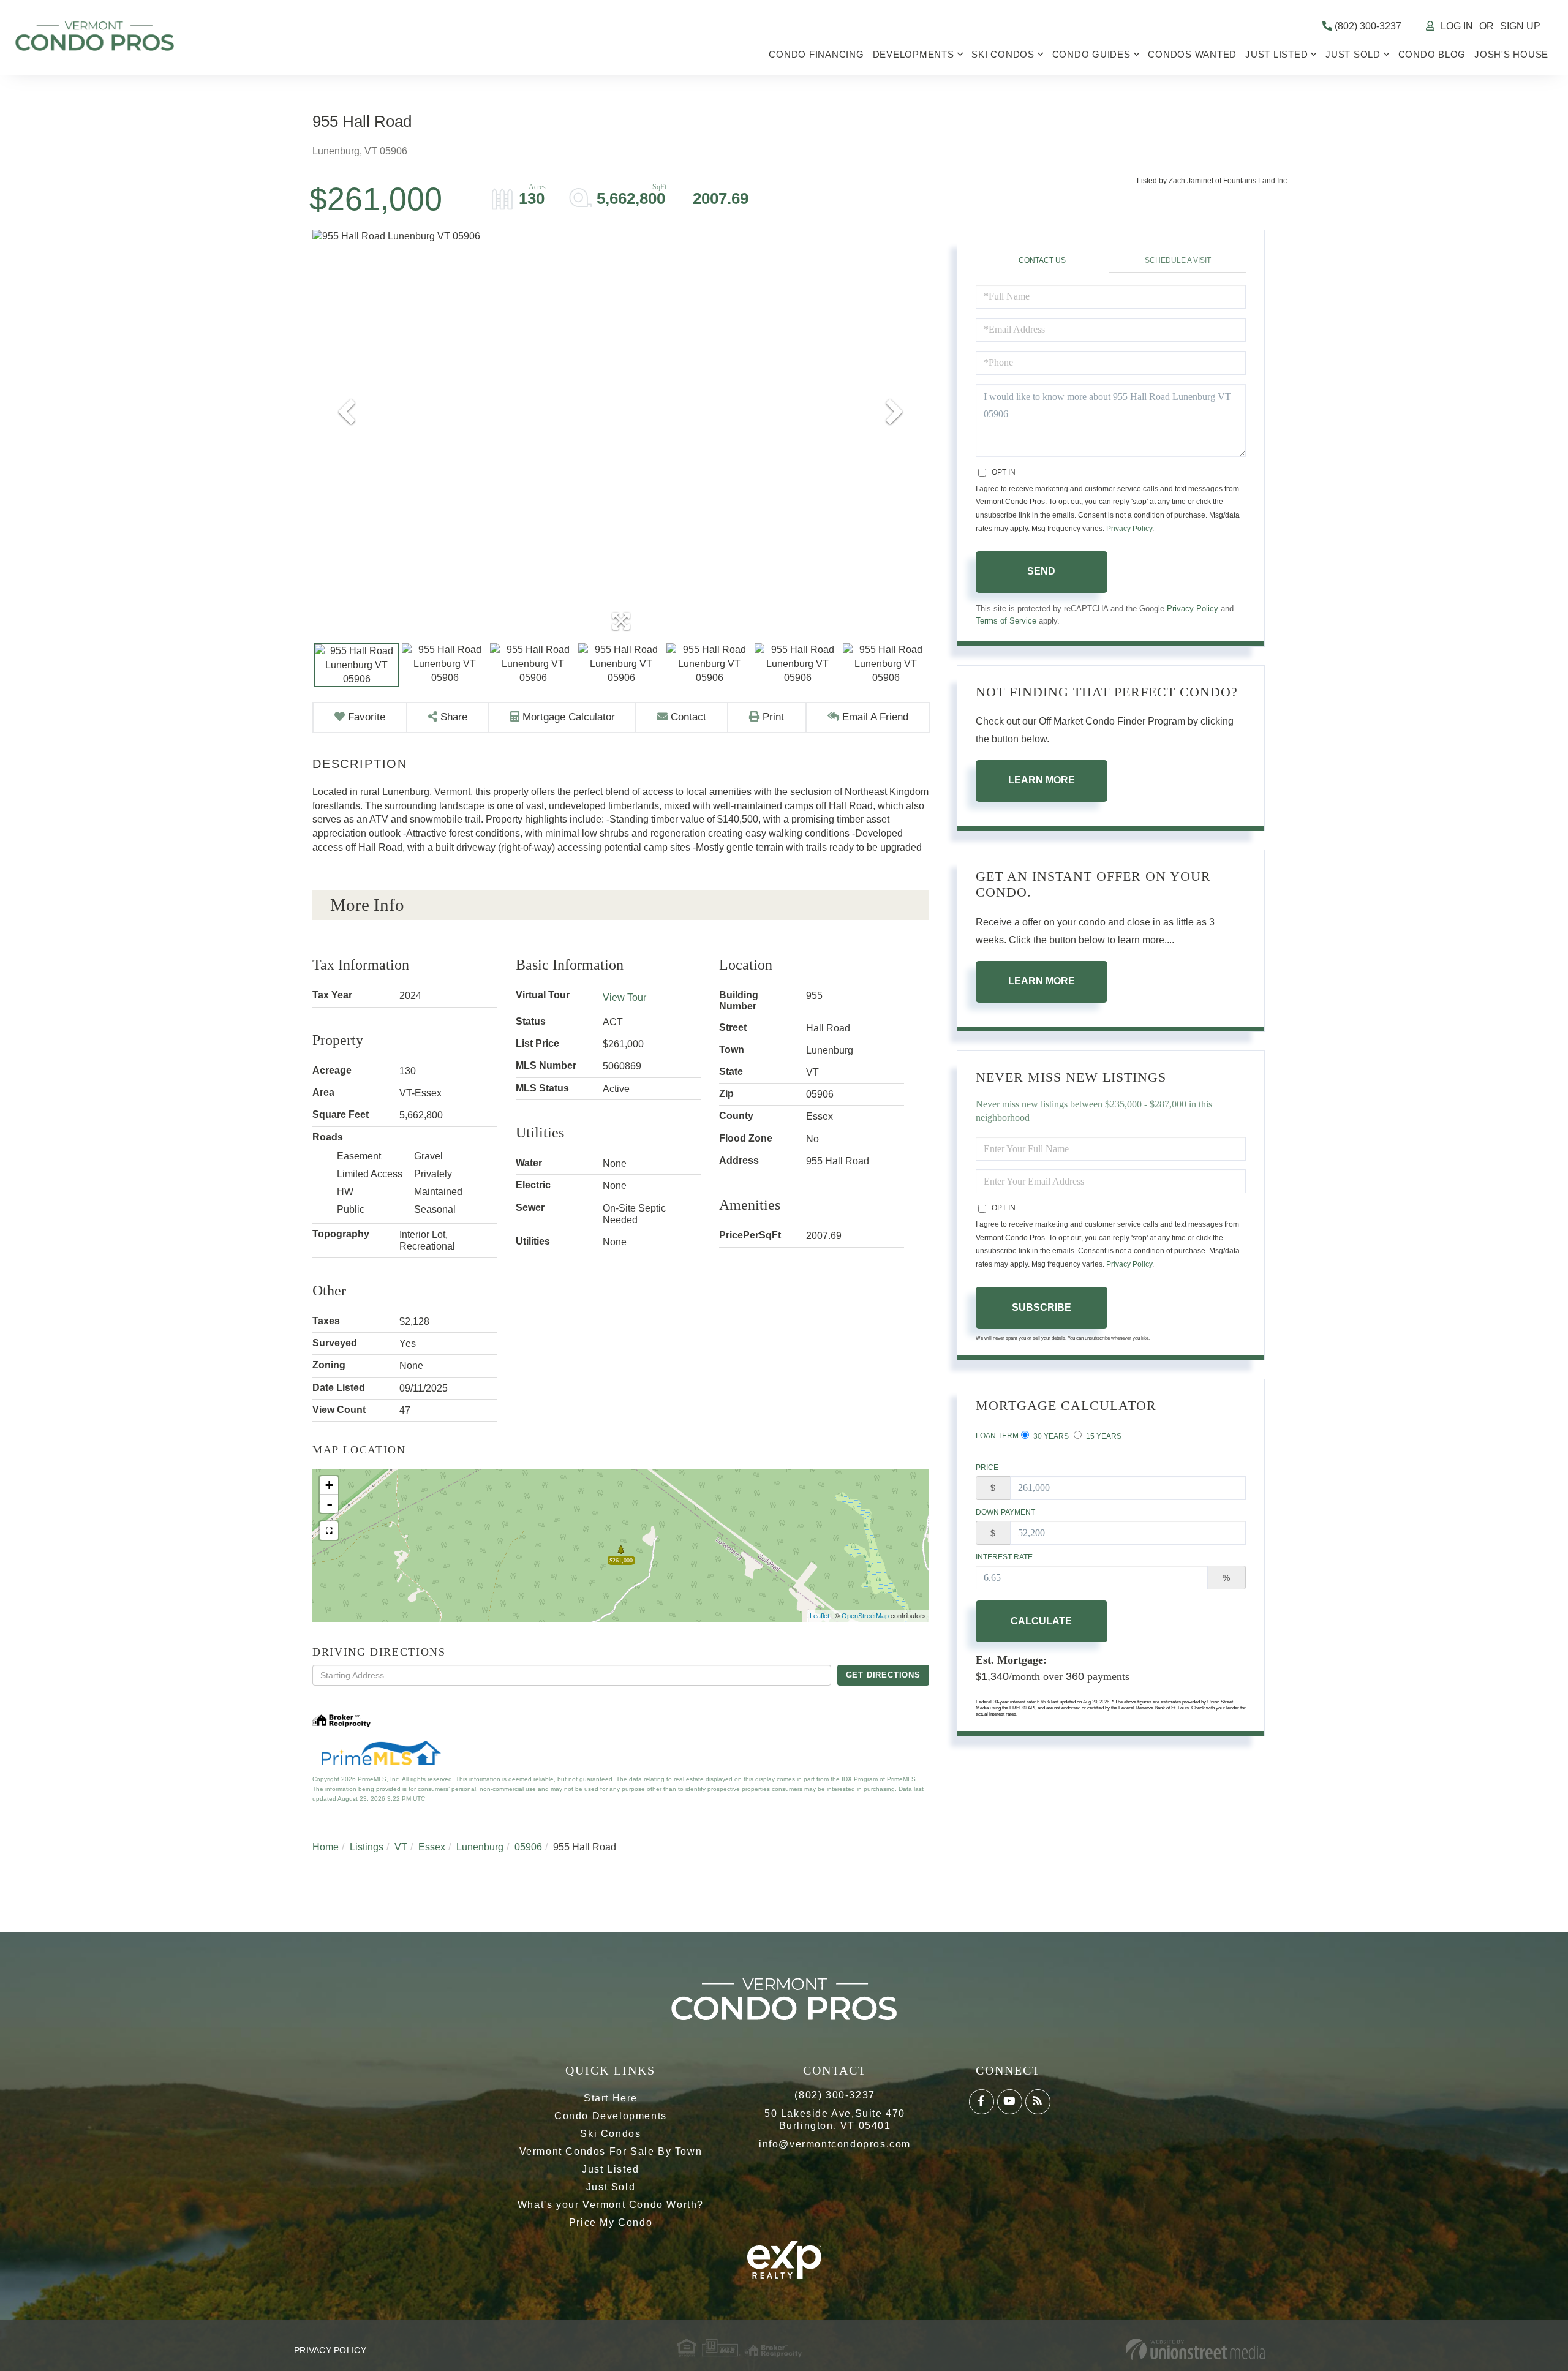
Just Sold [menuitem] (1353, 54)
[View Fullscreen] (329, 1531)
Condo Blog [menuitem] (1432, 54)
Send (1041, 571)
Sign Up (1520, 26)
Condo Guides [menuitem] (1091, 54)
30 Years (1050, 1436)
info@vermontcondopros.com (835, 2144)
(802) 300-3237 (1367, 26)
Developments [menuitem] (914, 54)
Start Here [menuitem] (611, 2098)
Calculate (1041, 1621)
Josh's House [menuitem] (1511, 54)
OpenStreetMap (865, 1616)
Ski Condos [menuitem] (1003, 54)
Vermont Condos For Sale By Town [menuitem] (611, 2151)
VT (401, 1847)
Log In (1457, 26)
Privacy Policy (1129, 529)
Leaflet (820, 1616)
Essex (432, 1847)
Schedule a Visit (1178, 260)
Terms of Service (1006, 621)
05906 (528, 1847)
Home (326, 1847)
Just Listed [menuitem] (1276, 54)
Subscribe (1042, 1307)
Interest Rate (1004, 1557)
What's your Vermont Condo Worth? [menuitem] (611, 2205)
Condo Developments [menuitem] (611, 2116)
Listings (367, 1847)
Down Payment (1005, 1512)
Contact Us (1042, 260)
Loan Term (997, 1436)
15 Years (1103, 1436)
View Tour (624, 997)
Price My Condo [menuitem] (611, 2222)
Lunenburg (480, 1847)
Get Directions (883, 1675)
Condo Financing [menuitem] (816, 54)
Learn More (1042, 780)
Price (987, 1468)
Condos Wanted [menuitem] (1192, 54)
